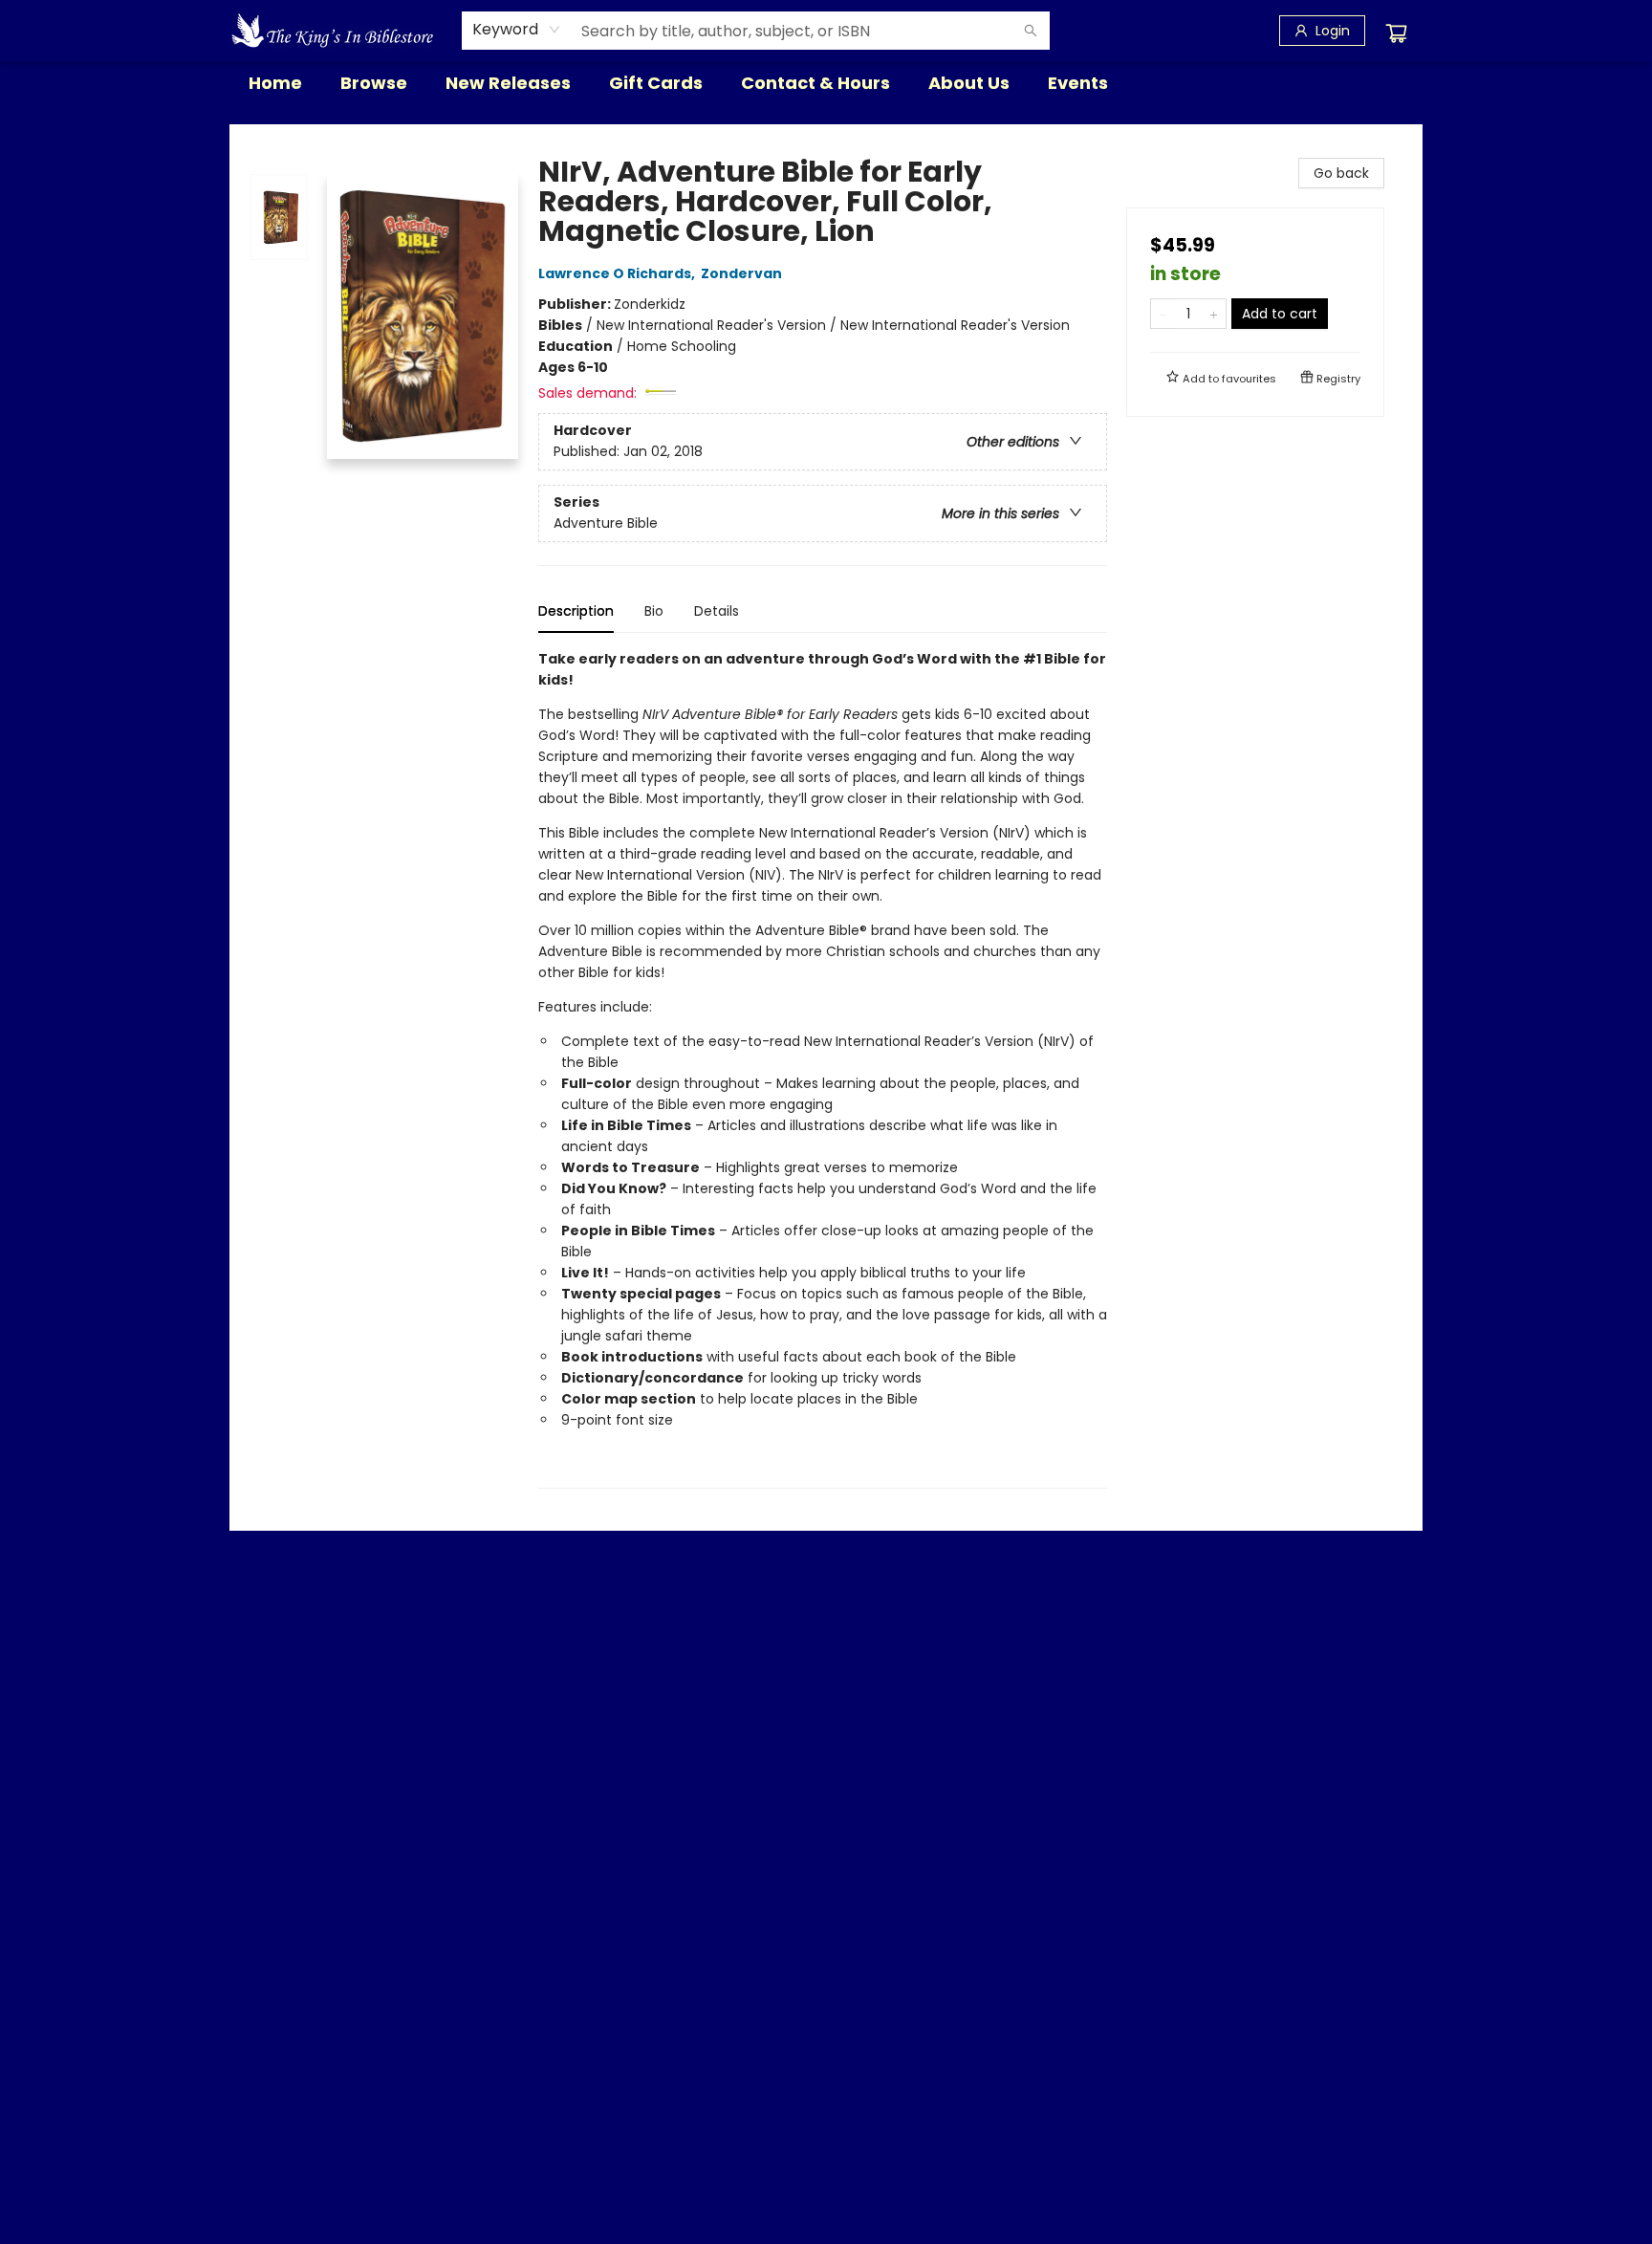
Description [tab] (576, 611)
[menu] (826, 83)
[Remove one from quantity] (1163, 314)
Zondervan (741, 273)
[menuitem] (275, 83)
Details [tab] (717, 611)
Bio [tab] (654, 611)
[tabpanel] (823, 1068)
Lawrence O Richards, (618, 273)
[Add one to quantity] (1214, 314)
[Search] (1031, 31)
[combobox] (517, 30)
